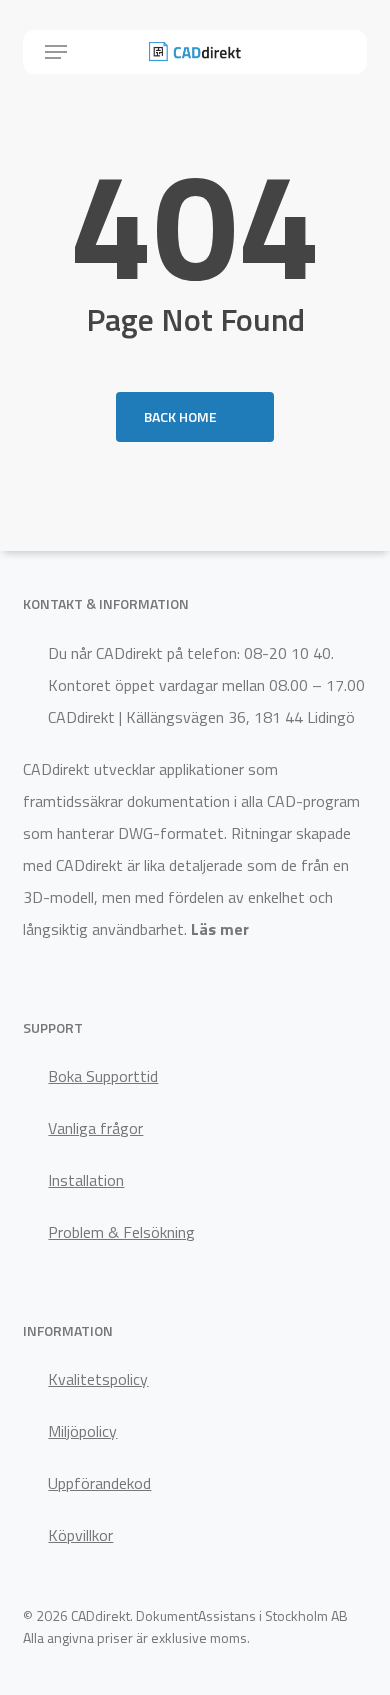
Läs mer (220, 929)
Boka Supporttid (103, 1076)
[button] (56, 52)
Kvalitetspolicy (98, 1379)
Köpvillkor (80, 1535)
